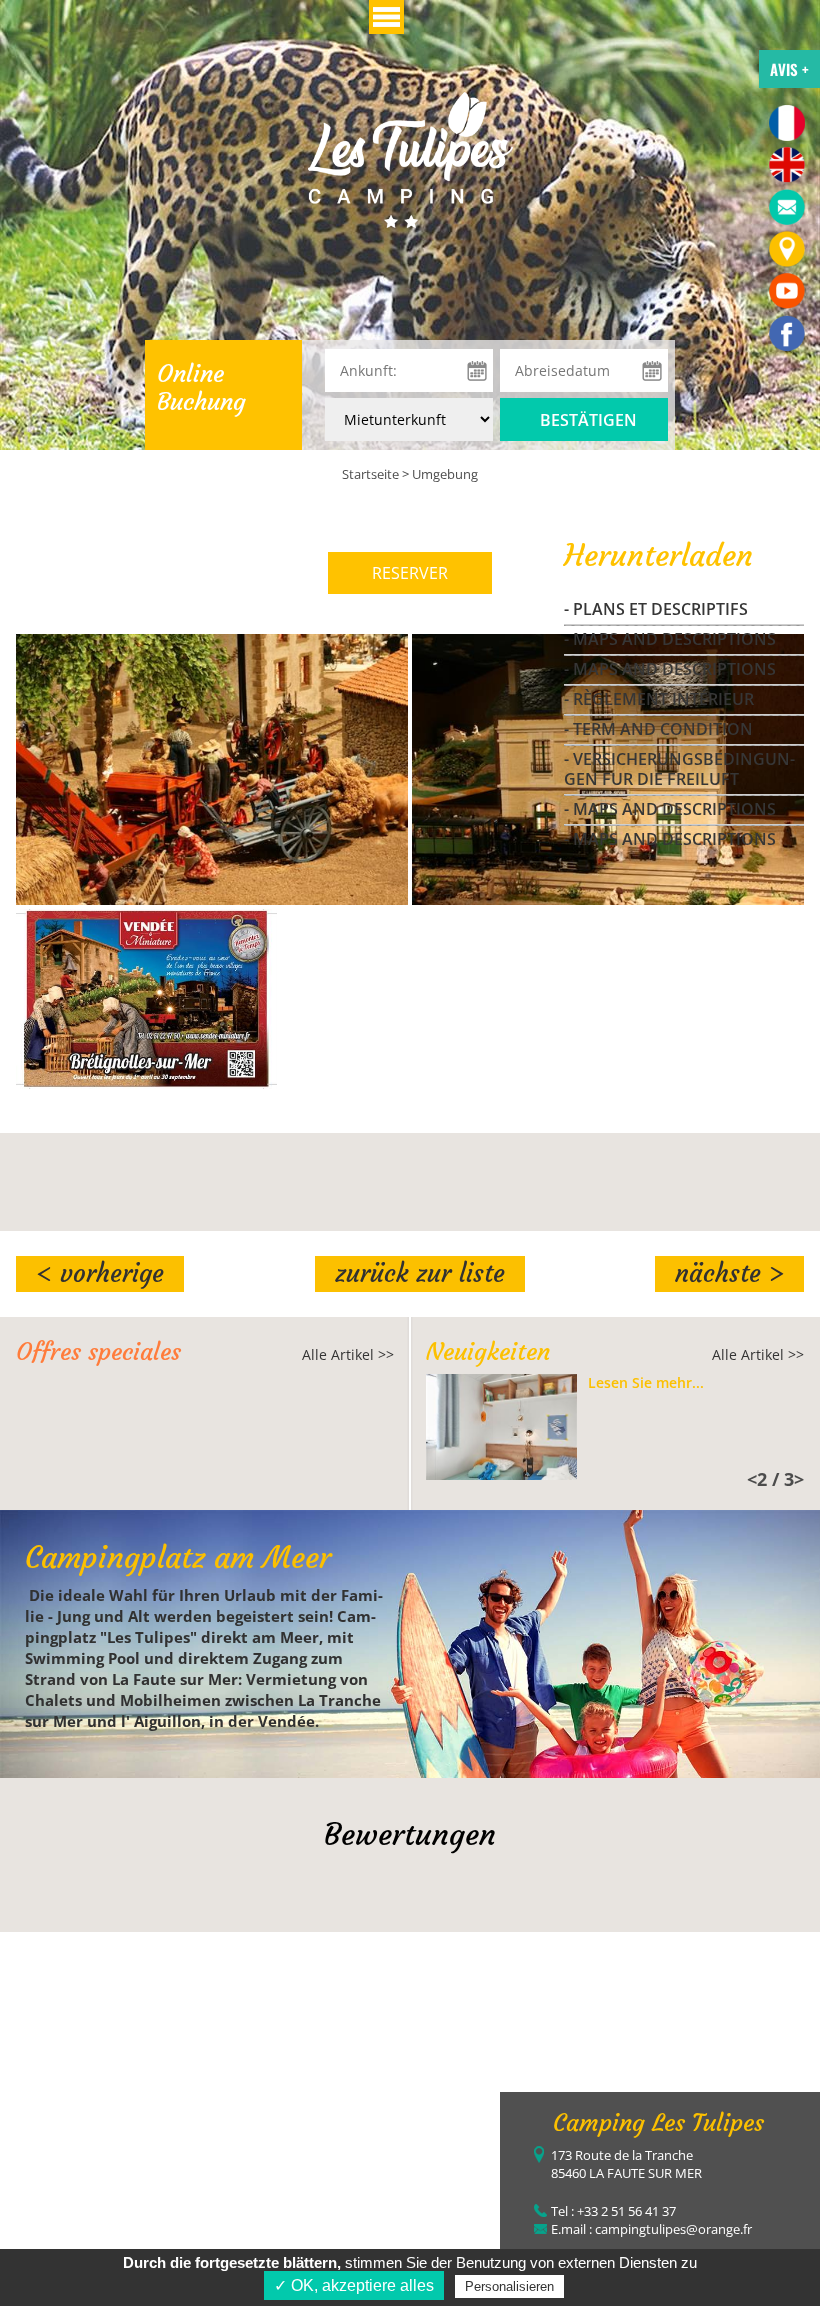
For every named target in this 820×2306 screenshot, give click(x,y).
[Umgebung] (410, 158)
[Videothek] (787, 291)
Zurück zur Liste (420, 1273)
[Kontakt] (787, 207)
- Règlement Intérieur (659, 699)
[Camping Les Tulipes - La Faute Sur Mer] (787, 333)
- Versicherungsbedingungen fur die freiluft (679, 769)
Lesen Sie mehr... (646, 1383)
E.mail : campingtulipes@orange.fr (651, 2229)
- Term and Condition (658, 729)
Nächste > (729, 1273)
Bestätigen (588, 420)
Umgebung (445, 474)
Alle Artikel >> (348, 1354)
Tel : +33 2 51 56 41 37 (613, 2211)
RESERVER (410, 573)
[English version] (787, 165)
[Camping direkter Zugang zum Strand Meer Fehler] (787, 249)
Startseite (370, 474)
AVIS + (789, 69)
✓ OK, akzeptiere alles (354, 2285)
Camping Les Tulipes (658, 2123)
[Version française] (787, 123)
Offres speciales (98, 1352)
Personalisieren (509, 2286)
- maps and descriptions (670, 639)
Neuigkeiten (488, 1352)
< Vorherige (100, 1273)
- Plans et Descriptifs (656, 609)
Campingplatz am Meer (178, 1557)
